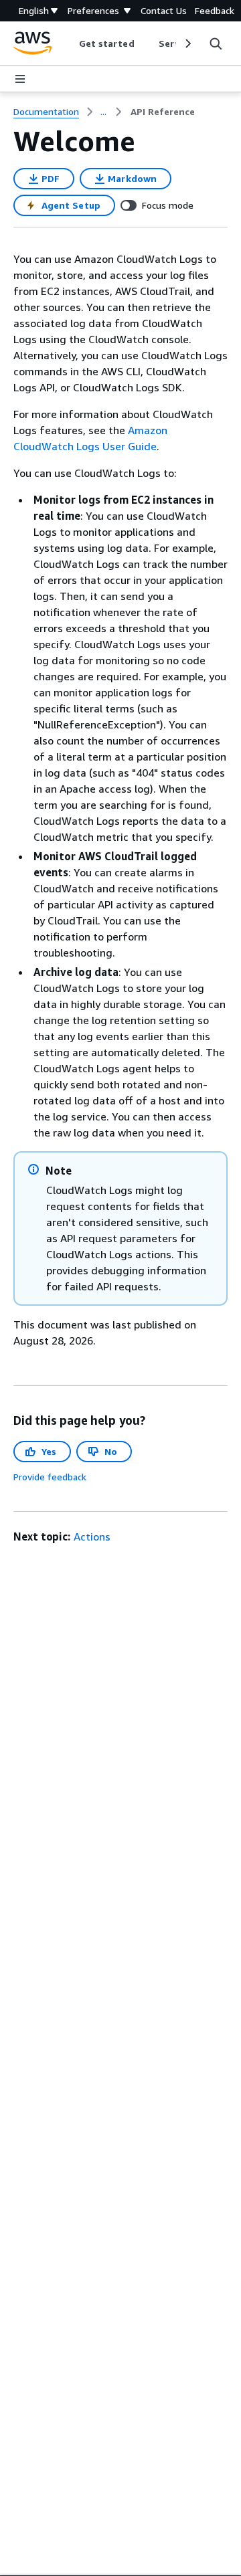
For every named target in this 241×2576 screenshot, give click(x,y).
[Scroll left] (69, 43)
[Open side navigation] (20, 79)
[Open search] (216, 43)
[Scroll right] (187, 43)
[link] (163, 112)
